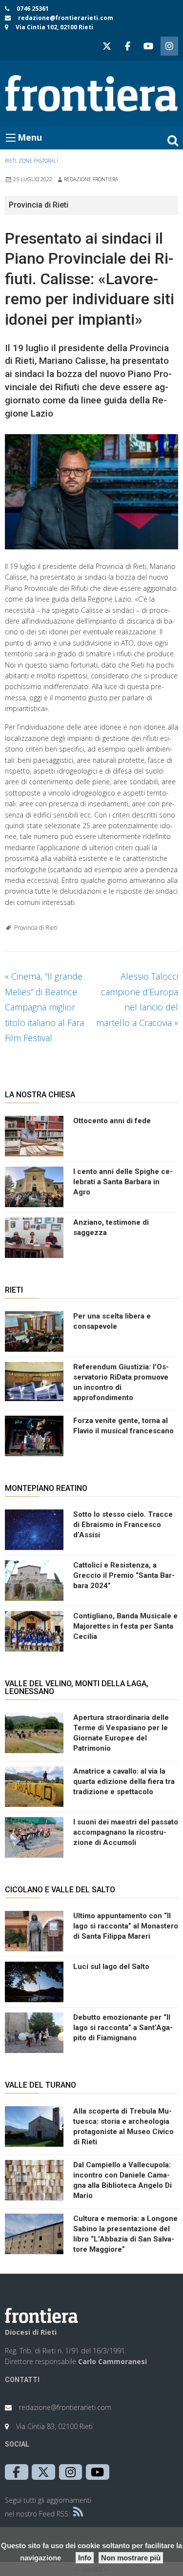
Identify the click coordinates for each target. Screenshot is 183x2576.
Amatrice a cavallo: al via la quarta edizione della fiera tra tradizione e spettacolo (124, 1781)
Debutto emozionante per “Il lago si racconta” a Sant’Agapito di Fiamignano (123, 2028)
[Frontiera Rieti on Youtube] (148, 46)
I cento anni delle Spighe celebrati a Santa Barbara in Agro (123, 1182)
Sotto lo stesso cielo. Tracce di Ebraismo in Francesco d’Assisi (123, 1525)
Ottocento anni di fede (112, 1121)
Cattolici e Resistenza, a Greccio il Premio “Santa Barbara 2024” (124, 1575)
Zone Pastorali (38, 161)
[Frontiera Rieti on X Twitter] (107, 46)
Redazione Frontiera (91, 179)
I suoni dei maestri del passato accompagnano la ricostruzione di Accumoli (126, 1832)
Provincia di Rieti (36, 928)
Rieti (10, 161)
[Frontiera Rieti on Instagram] (169, 46)
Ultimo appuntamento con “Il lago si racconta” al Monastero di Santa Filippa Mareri (126, 1926)
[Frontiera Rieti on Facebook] (127, 46)
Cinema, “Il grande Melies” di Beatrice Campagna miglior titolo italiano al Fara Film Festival (44, 1007)
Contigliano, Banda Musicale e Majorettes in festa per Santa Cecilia (125, 1626)
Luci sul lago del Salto (111, 1967)
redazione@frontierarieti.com (66, 18)
